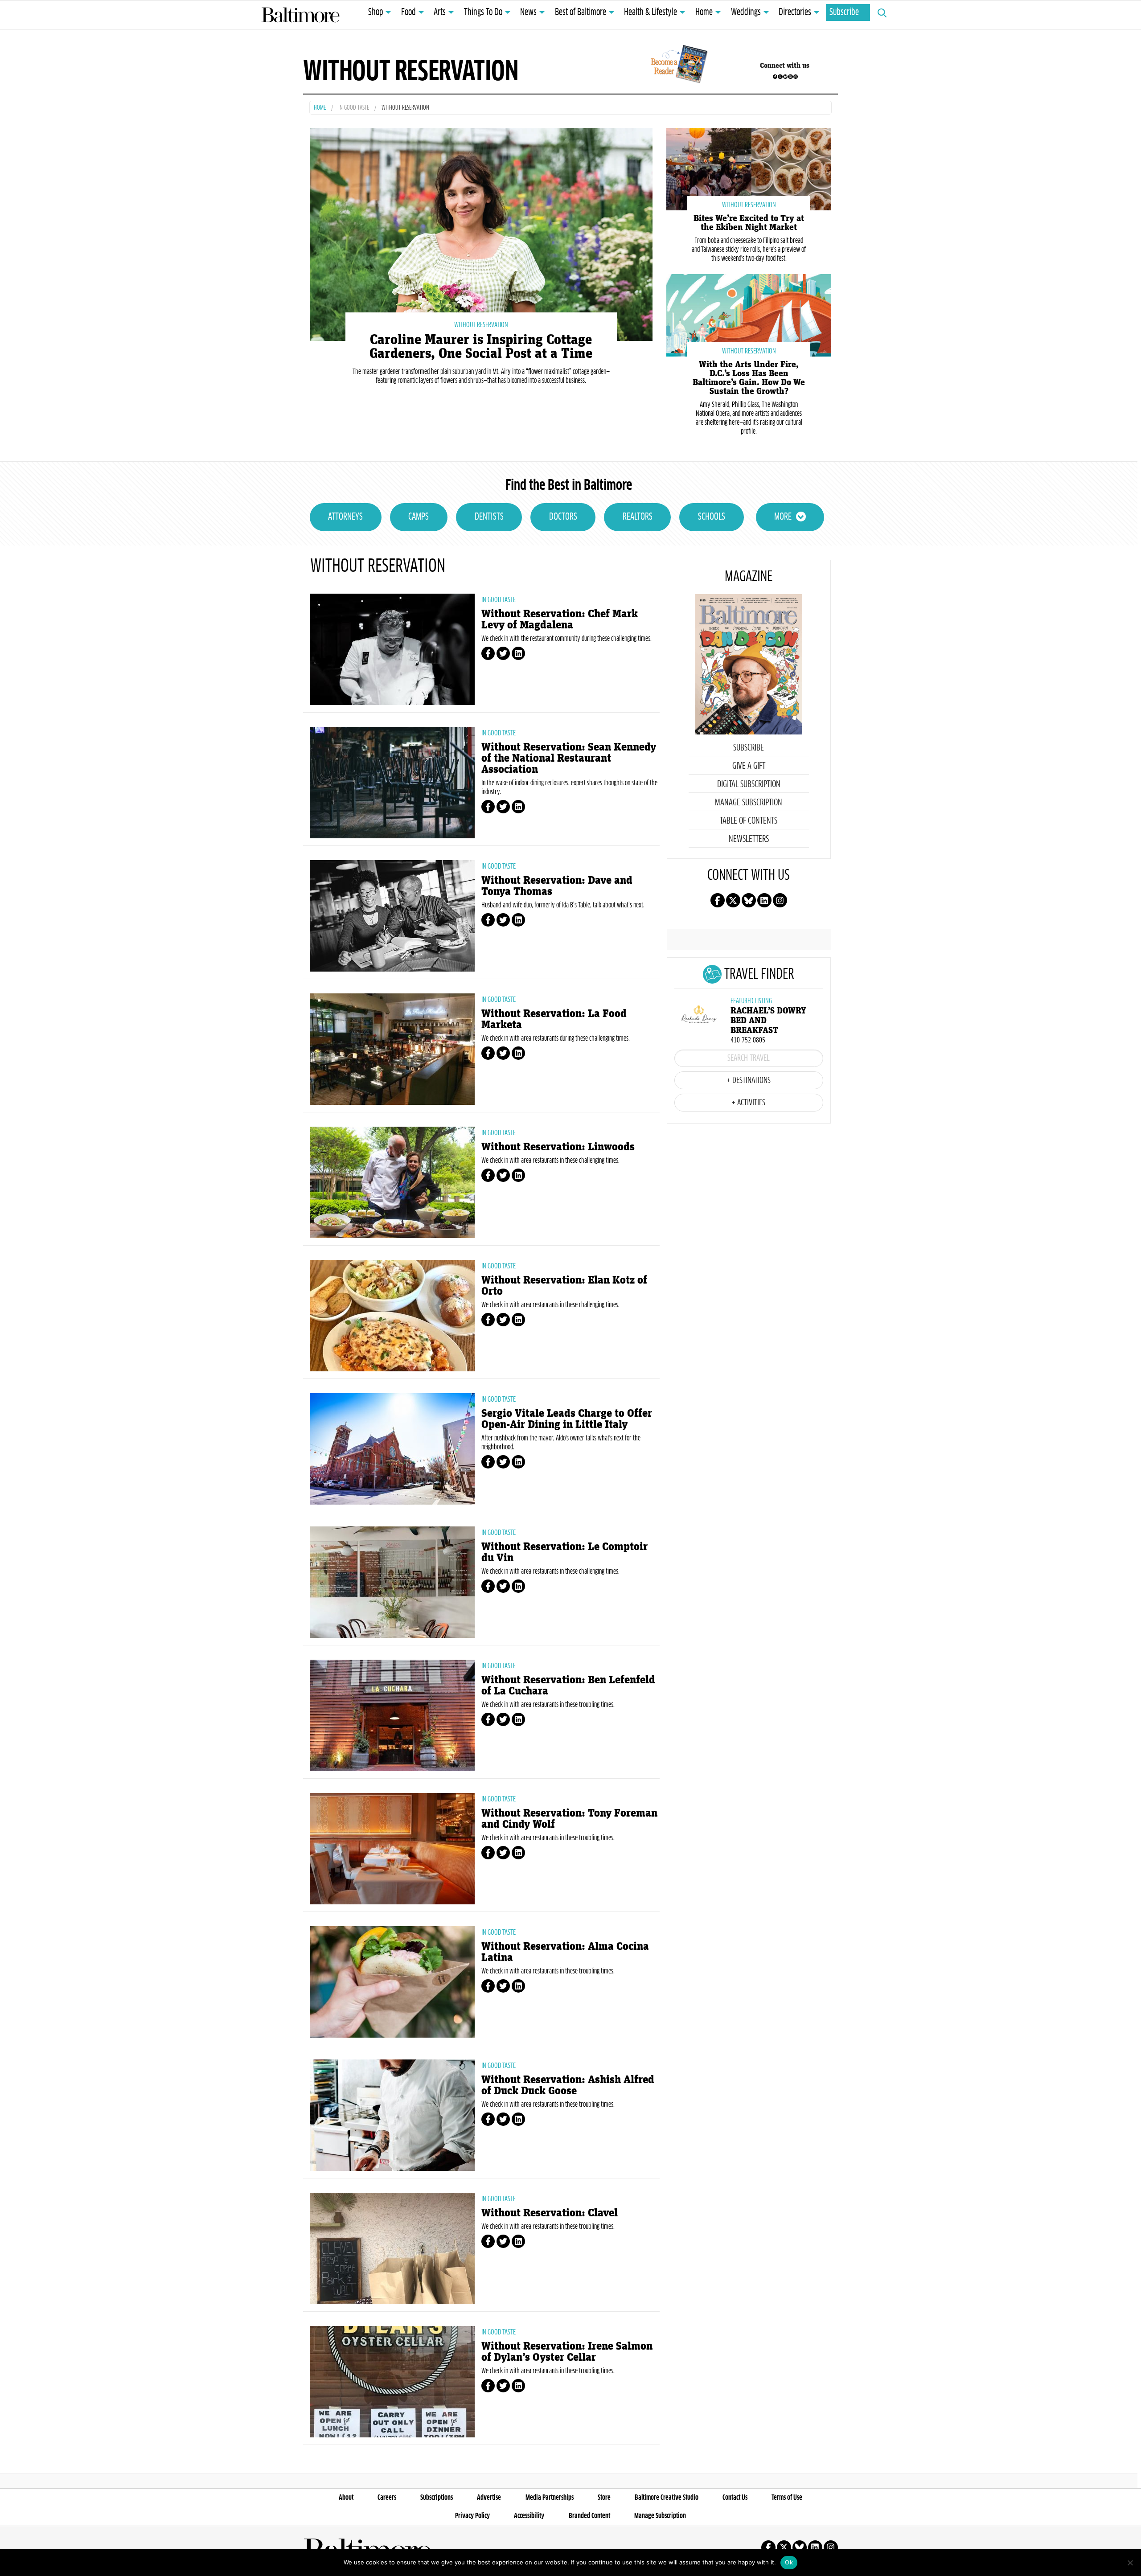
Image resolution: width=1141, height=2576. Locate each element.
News (528, 12)
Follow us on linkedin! (790, 77)
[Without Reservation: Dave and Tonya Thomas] (392, 916)
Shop (376, 12)
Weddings (746, 12)
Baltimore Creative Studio (667, 2498)
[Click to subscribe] (678, 66)
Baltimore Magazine (300, 15)
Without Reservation (481, 325)
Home (704, 12)
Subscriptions (437, 2498)
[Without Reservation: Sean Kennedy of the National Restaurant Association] (392, 783)
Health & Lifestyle (651, 12)
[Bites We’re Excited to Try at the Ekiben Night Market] (749, 168)
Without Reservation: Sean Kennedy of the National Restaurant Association (569, 758)
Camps (419, 517)
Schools (712, 517)
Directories (795, 12)
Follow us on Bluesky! (785, 77)
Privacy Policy (472, 2516)
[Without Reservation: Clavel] (392, 2248)
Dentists (489, 517)
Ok (789, 2562)
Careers (387, 2498)
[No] (1130, 2563)
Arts (440, 12)
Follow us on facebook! (775, 77)
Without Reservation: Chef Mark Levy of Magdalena (560, 619)
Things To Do (483, 12)
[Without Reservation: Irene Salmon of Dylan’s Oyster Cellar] (392, 2382)
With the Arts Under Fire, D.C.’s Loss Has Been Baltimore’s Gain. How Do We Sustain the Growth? (749, 378)
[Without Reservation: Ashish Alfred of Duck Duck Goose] (392, 2115)
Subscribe (844, 12)
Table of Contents (749, 821)
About (346, 2498)
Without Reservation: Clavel (550, 2213)
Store (604, 2498)
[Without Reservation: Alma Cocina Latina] (392, 1982)
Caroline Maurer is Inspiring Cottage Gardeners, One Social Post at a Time (481, 347)
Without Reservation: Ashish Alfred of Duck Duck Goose (568, 2085)
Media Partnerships (550, 2498)
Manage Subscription (749, 803)
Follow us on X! (780, 77)
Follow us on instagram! (796, 77)
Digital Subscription (749, 784)
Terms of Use (787, 2498)
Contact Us (735, 2498)
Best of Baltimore (581, 12)
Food (408, 12)
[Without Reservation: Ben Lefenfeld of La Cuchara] (392, 1715)
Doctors (563, 517)
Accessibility (529, 2516)
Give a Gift (749, 766)
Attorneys (345, 517)
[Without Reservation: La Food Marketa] (392, 1049)
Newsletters (749, 839)
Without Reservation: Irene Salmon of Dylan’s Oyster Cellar (567, 2352)
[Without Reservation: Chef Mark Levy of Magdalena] (392, 649)
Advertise (489, 2498)
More (783, 517)
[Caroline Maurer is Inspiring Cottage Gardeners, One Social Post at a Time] (481, 233)
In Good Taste (354, 108)
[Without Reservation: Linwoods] (392, 1182)
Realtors (638, 517)
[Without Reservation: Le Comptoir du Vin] (392, 1582)
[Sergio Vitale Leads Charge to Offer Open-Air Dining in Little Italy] (392, 1449)
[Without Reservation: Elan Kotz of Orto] (392, 1316)
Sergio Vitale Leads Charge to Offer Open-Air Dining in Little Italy (567, 1419)
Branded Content (589, 2516)
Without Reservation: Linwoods (558, 1147)
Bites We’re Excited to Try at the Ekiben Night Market (749, 223)
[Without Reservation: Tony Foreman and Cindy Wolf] (392, 1849)
